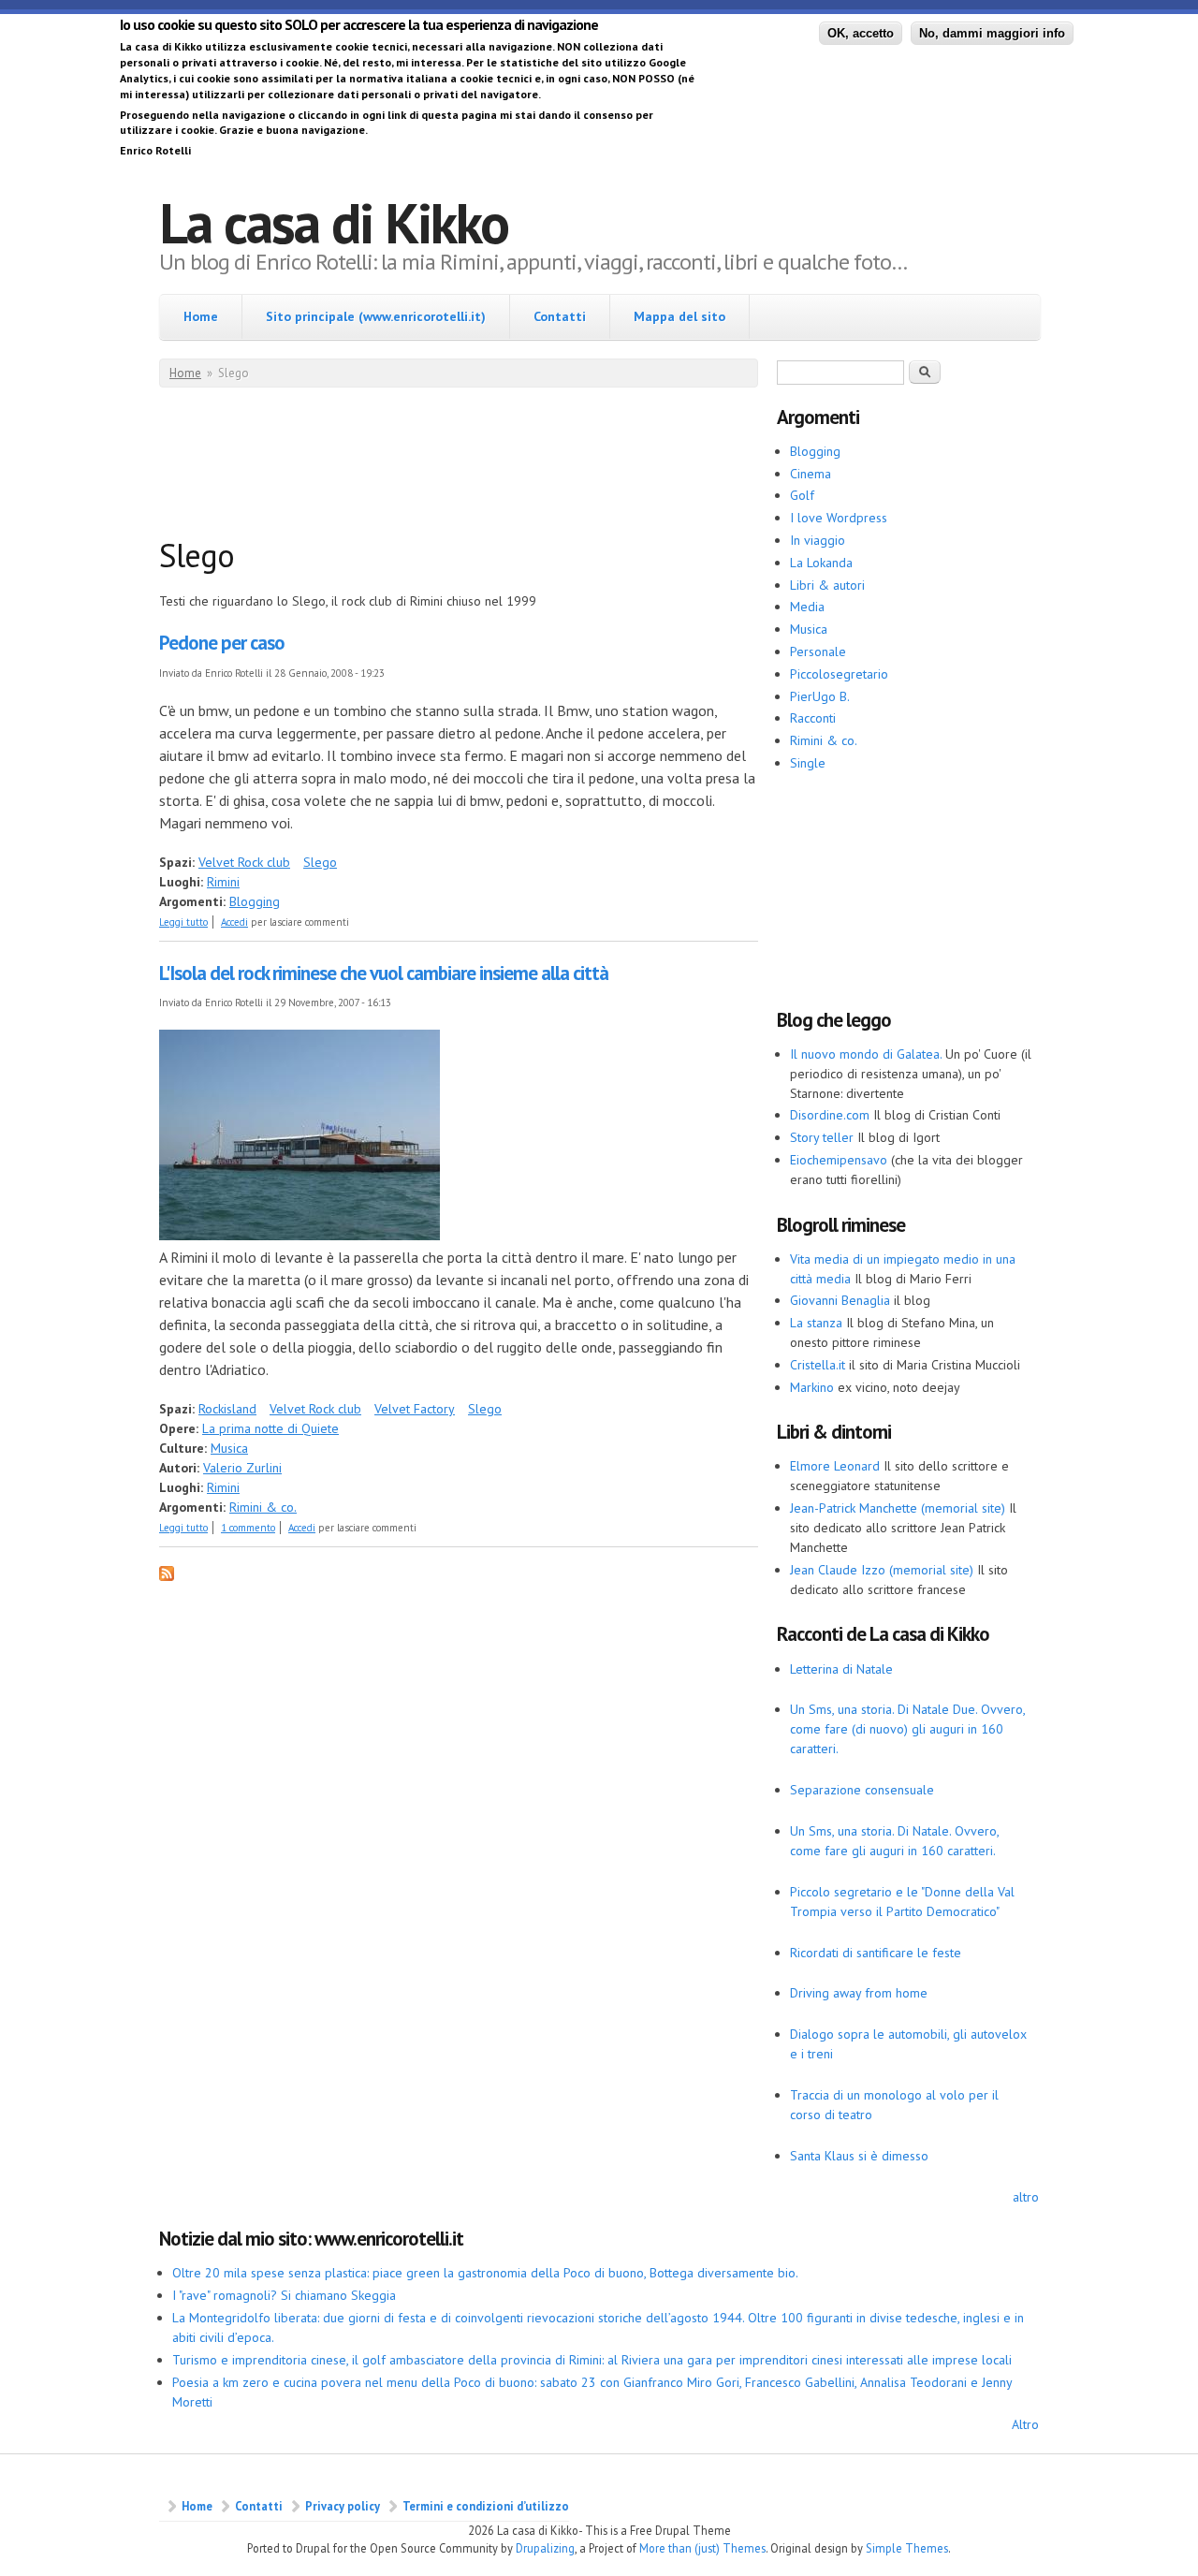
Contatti (560, 316)
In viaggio (818, 540)
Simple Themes (907, 2548)
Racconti (813, 718)
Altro (1025, 2424)
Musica (229, 1448)
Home (201, 316)
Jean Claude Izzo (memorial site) (882, 1570)
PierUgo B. (820, 696)
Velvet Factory (415, 1409)
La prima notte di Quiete (270, 1428)
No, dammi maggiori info (992, 33)
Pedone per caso (222, 643)
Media (807, 607)
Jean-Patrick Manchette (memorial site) (898, 1508)
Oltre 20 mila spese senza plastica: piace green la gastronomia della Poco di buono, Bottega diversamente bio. (485, 2273)
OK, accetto (861, 33)
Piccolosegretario (839, 674)
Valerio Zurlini (242, 1468)
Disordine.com (830, 1115)
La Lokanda (821, 563)
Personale (818, 651)
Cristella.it (818, 1365)
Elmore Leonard (835, 1466)
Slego (320, 862)
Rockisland (227, 1409)
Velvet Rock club (244, 862)
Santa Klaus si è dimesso (859, 2156)
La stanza (816, 1323)
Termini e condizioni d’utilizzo (486, 2506)
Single (808, 763)
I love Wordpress (839, 518)
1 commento (248, 1528)
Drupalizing (545, 2548)
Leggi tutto (183, 922)
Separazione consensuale (862, 1790)
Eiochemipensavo (839, 1160)
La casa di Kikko (334, 223)
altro (1026, 2197)
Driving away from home (859, 1993)
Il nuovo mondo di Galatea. (866, 1054)
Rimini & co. (263, 1507)
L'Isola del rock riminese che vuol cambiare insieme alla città (384, 973)
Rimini (223, 882)
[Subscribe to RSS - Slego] (167, 1576)
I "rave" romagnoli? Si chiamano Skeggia (284, 2295)
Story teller (822, 1137)
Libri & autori (827, 585)
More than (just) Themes (702, 2548)
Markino (812, 1387)
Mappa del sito (679, 316)
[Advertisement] (500, 466)
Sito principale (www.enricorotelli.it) (376, 316)
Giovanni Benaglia (840, 1300)
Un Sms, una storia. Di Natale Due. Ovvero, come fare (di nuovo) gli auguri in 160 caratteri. (907, 1729)
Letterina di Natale (841, 1669)
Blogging (255, 901)
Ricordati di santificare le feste (876, 1953)
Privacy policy (343, 2506)
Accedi (234, 922)
